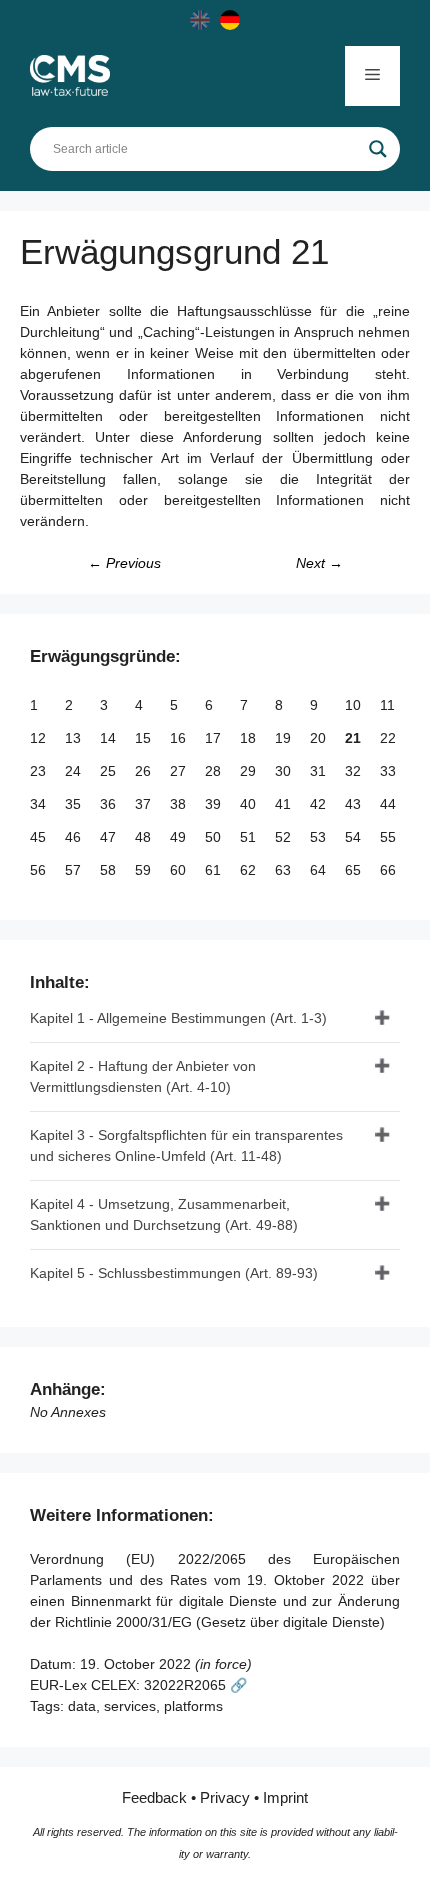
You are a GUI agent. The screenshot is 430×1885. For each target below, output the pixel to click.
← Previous (124, 563)
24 (75, 771)
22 (390, 738)
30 (285, 771)
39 (215, 804)
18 (250, 738)
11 (389, 705)
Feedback (154, 1797)
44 (390, 804)
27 (180, 771)
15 (145, 738)
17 (215, 738)
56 (40, 870)
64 (320, 870)
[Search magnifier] (378, 149)
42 (320, 804)
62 (250, 870)
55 (390, 837)
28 (215, 771)
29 (250, 771)
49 (180, 837)
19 (285, 738)
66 (390, 870)
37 (145, 804)
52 (285, 837)
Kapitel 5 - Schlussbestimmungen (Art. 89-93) (174, 1273)
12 (40, 738)
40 (250, 804)
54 (355, 837)
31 (320, 771)
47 (110, 837)
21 (355, 738)
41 (285, 804)
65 (355, 870)
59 (145, 870)
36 (110, 804)
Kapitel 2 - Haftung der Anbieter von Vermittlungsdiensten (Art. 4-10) (143, 1076)
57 (75, 870)
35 (75, 804)
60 (180, 870)
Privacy (225, 1797)
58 (110, 870)
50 (215, 837)
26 (145, 771)
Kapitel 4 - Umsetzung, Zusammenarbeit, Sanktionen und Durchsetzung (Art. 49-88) (164, 1214)
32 (355, 771)
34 (40, 804)
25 (110, 771)
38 (180, 804)
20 (320, 738)
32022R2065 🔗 (195, 1685)
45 (40, 837)
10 (355, 705)
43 (355, 804)
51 (250, 837)
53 (320, 837)
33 (390, 771)
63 (285, 870)
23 (40, 771)
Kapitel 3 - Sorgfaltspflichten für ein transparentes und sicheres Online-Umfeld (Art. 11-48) (186, 1145)
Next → (319, 563)
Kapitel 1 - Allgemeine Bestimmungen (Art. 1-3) (178, 1018)
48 (145, 837)
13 (75, 738)
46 (75, 837)
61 (215, 870)
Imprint (285, 1797)
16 (180, 738)
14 (110, 738)
